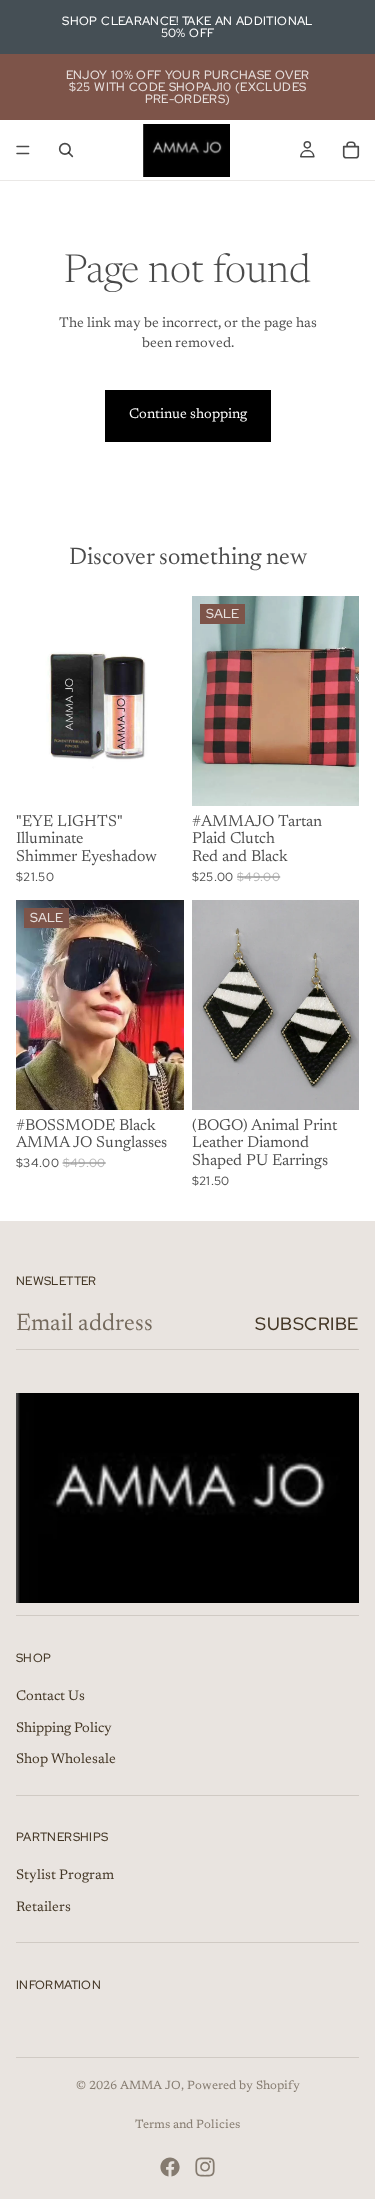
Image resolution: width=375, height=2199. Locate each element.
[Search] (66, 150)
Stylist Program (65, 1876)
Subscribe (307, 1323)
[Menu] (23, 150)
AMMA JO (150, 2086)
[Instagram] (205, 2167)
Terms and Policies (187, 2125)
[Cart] (351, 150)
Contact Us (50, 1697)
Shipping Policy (64, 1729)
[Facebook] (170, 2167)
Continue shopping (188, 415)
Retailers (43, 1908)
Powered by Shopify (243, 2086)
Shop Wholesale (66, 1760)
